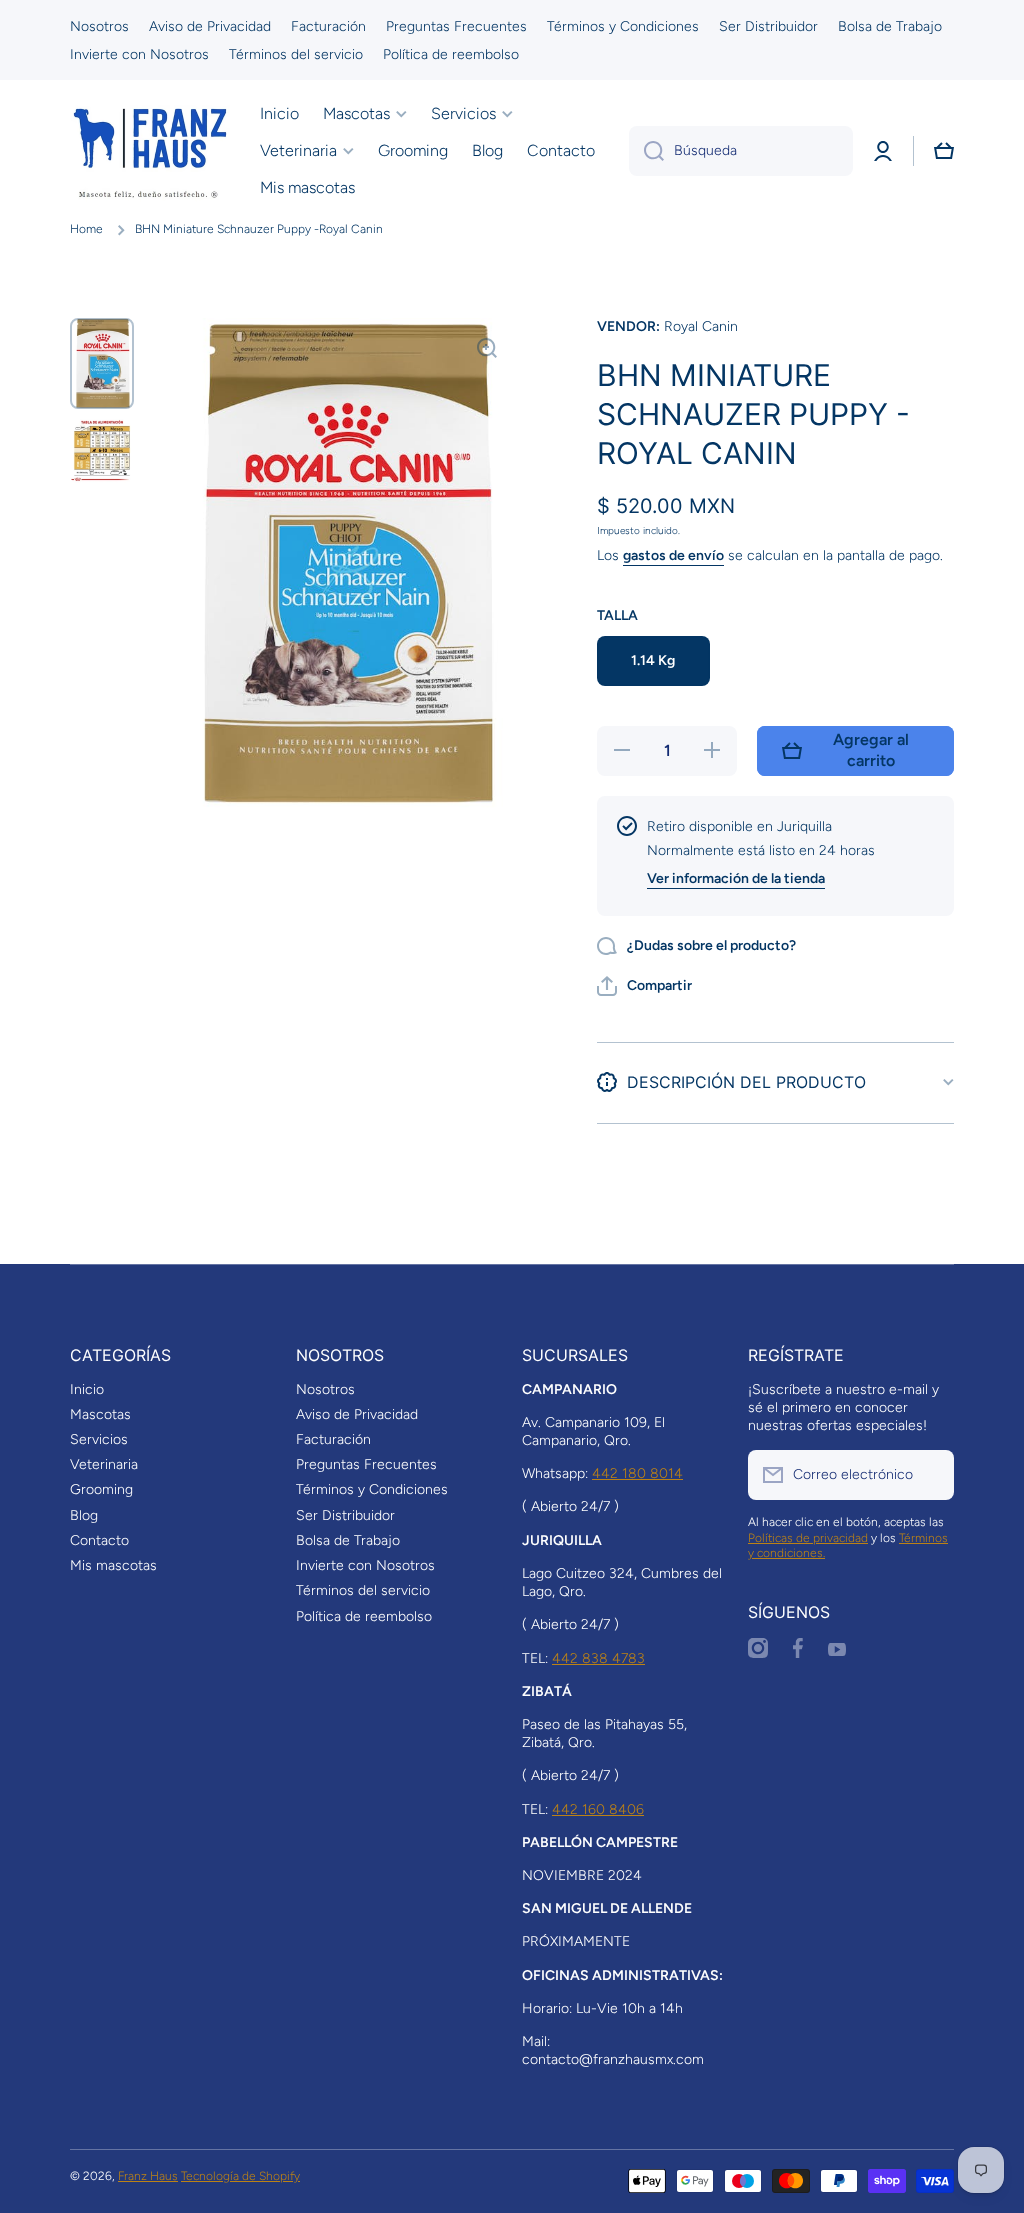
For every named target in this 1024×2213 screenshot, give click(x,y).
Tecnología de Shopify (240, 2176)
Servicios (99, 1439)
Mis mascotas (113, 1565)
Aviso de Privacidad (357, 1414)
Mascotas (100, 1414)
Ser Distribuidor (345, 1515)
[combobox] (741, 151)
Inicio (87, 1389)
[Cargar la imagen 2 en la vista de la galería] (102, 451)
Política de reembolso (364, 1616)
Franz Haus (148, 2176)
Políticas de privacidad (808, 1538)
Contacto (99, 1540)
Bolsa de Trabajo (348, 1540)
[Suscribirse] (929, 1475)
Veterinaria (104, 1464)
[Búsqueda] (646, 151)
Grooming (101, 1489)
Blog (84, 1515)
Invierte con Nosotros (365, 1565)
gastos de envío (673, 555)
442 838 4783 (598, 1658)
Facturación (333, 1439)
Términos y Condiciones (372, 1489)
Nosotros (325, 1389)
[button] (944, 151)
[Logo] (150, 151)
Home (86, 229)
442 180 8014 (637, 1473)
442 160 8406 (598, 1809)
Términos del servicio (363, 1590)
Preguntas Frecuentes (366, 1464)
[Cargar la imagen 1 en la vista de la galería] (102, 363)
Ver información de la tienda (736, 878)
